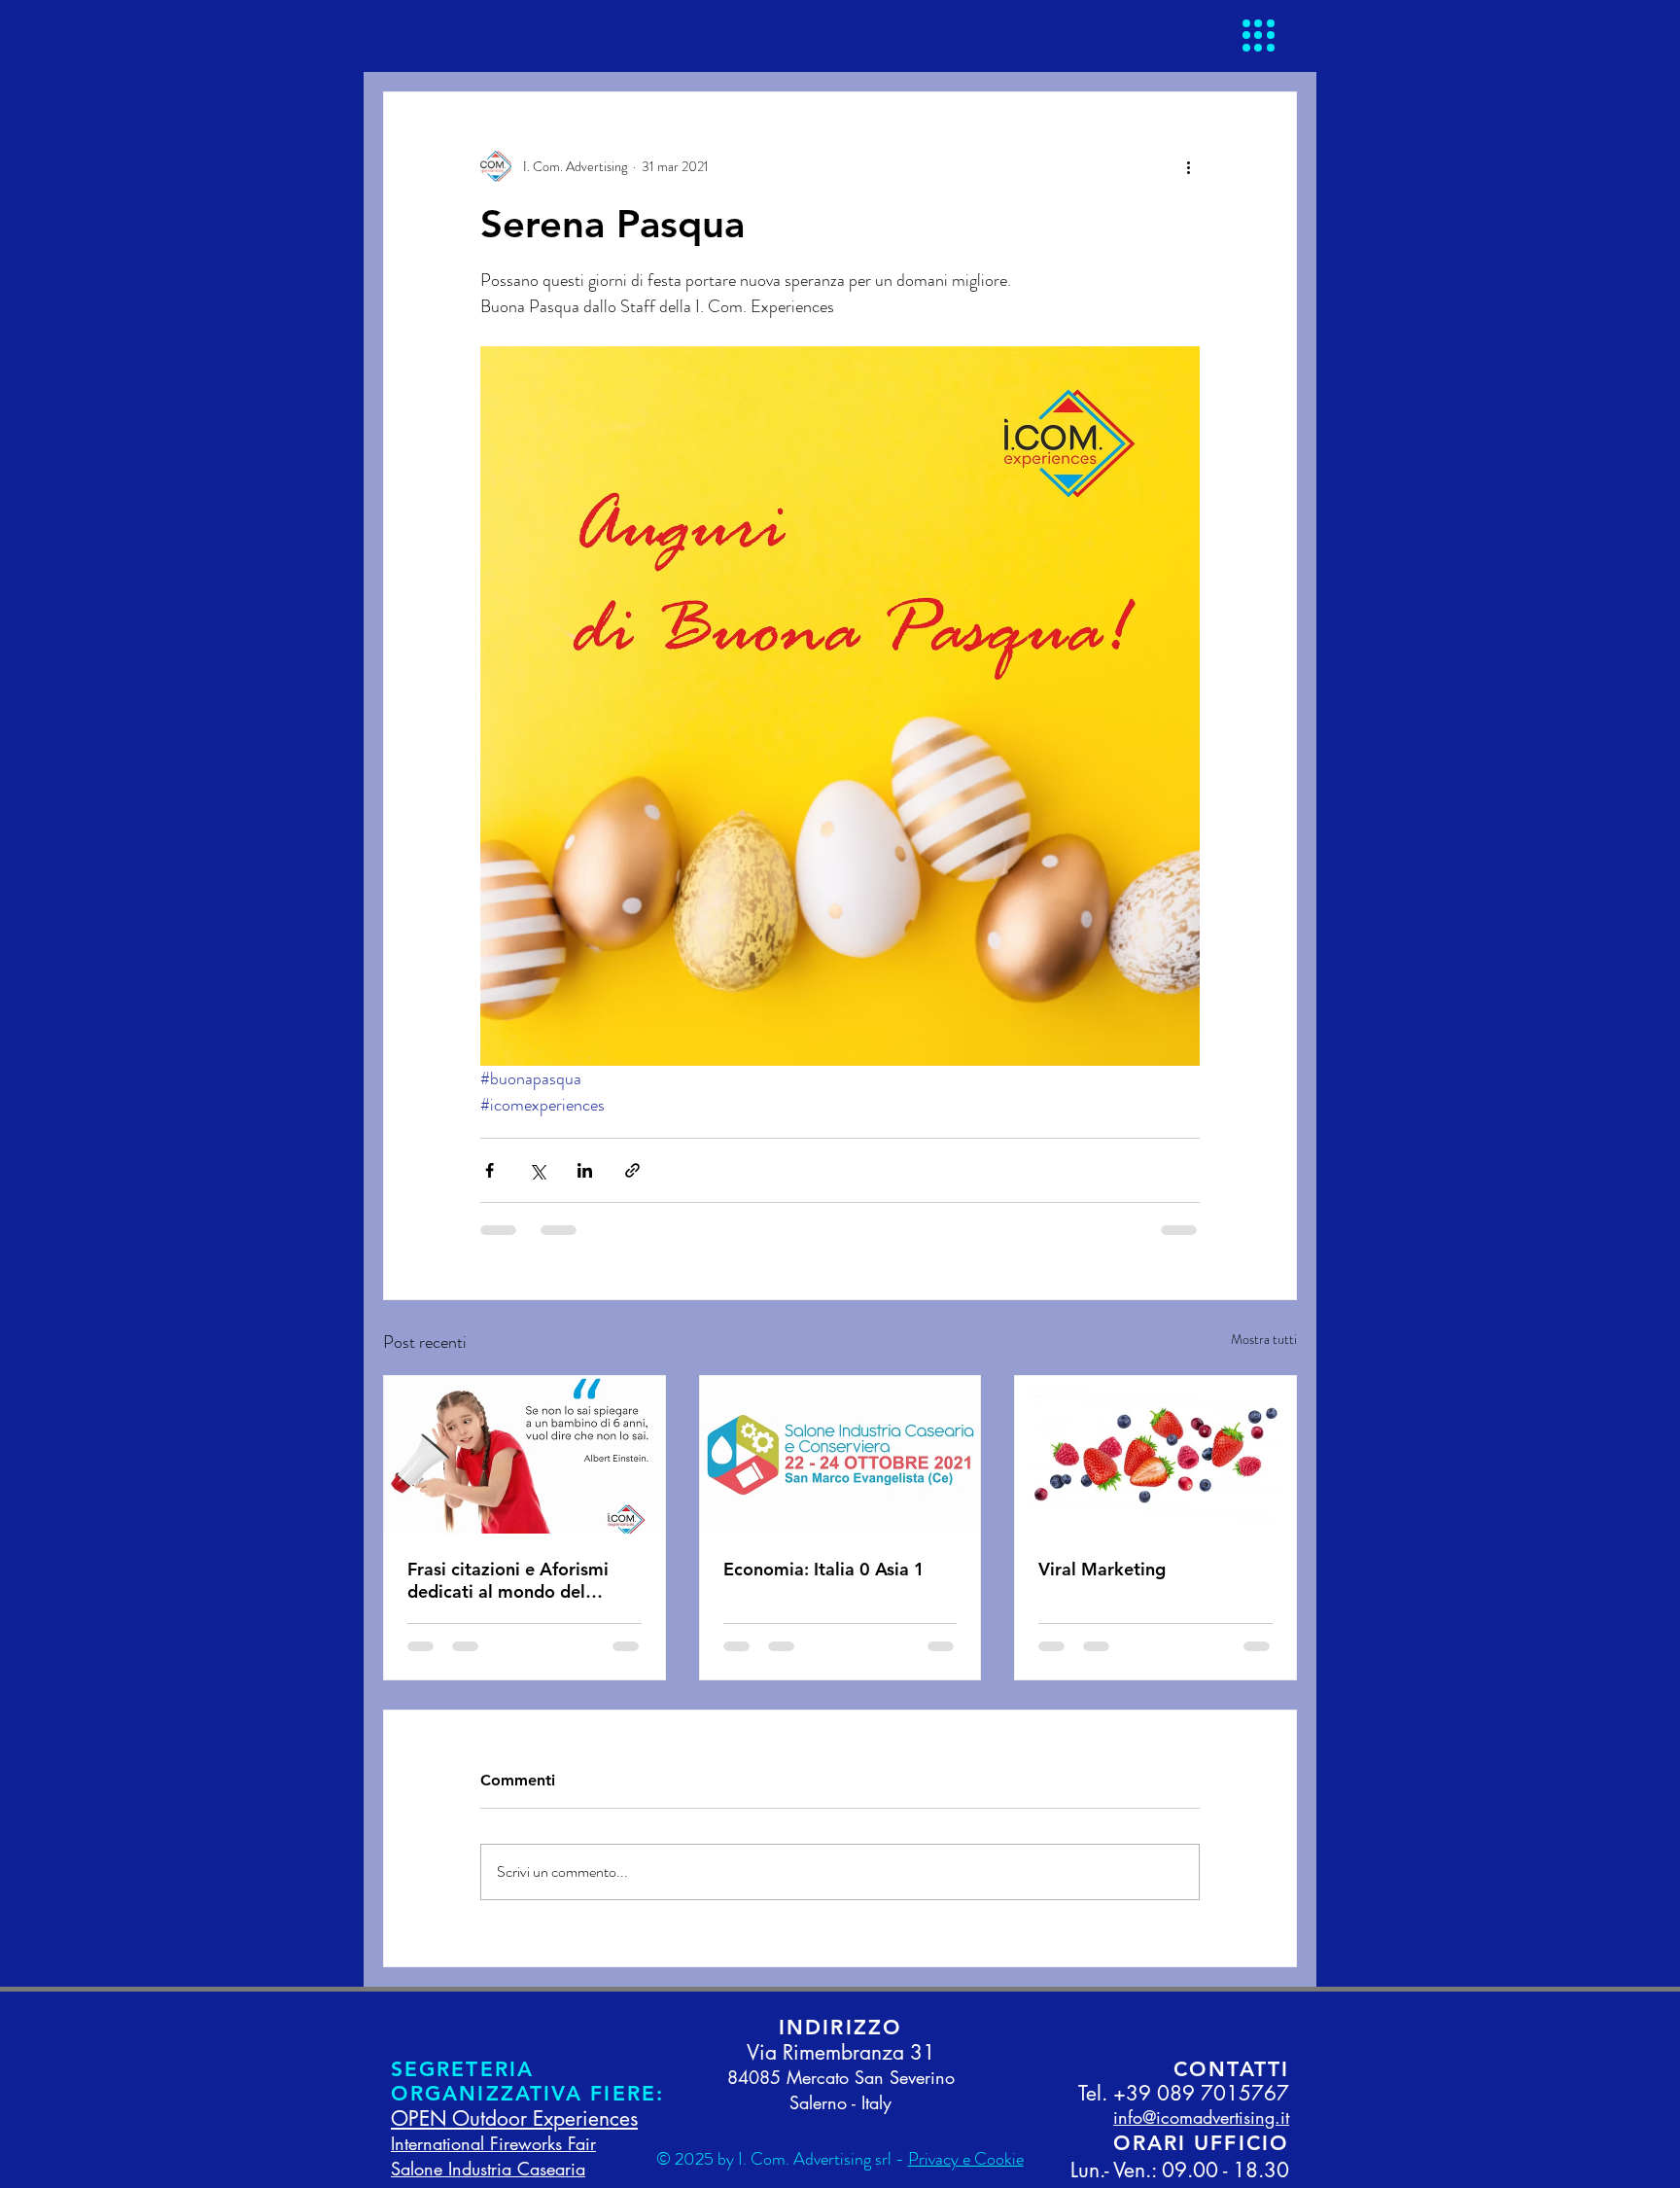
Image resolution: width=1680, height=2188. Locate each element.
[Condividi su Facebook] (490, 1170)
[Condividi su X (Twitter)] (537, 1170)
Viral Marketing (1102, 1569)
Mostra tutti (1264, 1339)
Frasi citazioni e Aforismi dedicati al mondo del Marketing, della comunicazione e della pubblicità (508, 1580)
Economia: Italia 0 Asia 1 (824, 1569)
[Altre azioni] (1188, 166)
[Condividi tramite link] (632, 1170)
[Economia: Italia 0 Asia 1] (840, 1455)
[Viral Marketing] (1155, 1455)
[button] (1259, 35)
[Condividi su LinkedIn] (585, 1170)
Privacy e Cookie (966, 2159)
